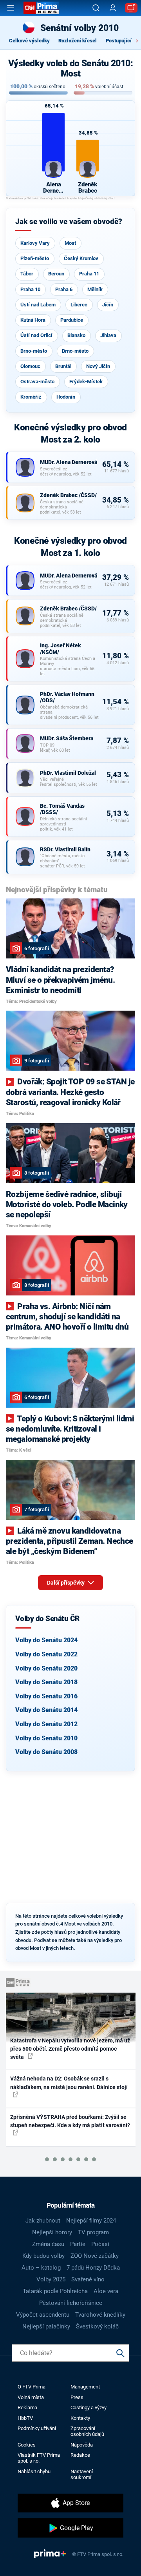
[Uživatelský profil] (113, 8)
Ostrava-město (37, 382)
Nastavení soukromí (82, 2474)
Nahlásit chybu (34, 2471)
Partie (78, 2244)
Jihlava (108, 335)
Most (70, 243)
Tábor (27, 274)
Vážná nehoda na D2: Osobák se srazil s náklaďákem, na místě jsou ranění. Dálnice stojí (69, 2083)
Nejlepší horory (52, 2232)
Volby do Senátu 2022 (46, 1654)
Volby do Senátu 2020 (46, 1668)
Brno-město (34, 351)
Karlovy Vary (35, 243)
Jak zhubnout (43, 2221)
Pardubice (72, 320)
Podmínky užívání (37, 2428)
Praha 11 (89, 274)
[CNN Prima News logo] (41, 8)
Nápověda (82, 2445)
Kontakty (80, 2418)
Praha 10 (30, 289)
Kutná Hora (33, 320)
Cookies (27, 2445)
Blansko (76, 335)
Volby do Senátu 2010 (46, 1738)
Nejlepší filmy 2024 (91, 2221)
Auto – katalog (41, 2268)
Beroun (56, 274)
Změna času (48, 2244)
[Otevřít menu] (11, 8)
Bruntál (63, 366)
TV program (93, 2232)
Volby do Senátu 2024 (46, 1640)
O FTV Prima (32, 2387)
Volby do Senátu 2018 (46, 1682)
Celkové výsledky (29, 41)
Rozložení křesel (78, 41)
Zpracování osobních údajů (87, 2431)
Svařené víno (88, 2279)
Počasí (100, 2244)
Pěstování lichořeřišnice (71, 2303)
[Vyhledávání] (96, 8)
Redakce (80, 2455)
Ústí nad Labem (38, 305)
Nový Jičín (98, 366)
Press (77, 2397)
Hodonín (66, 397)
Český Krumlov (81, 258)
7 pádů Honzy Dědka (93, 2268)
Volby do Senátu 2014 (46, 1710)
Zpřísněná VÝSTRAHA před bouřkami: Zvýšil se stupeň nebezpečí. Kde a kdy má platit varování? (70, 2121)
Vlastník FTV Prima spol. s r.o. (39, 2458)
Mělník (95, 289)
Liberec (79, 305)
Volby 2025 (51, 2279)
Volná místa (31, 2397)
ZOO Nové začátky (95, 2256)
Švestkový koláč (97, 2326)
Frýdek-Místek (86, 382)
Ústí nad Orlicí (36, 335)
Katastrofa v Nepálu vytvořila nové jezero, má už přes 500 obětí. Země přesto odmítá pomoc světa (70, 2049)
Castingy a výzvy (89, 2407)
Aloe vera (106, 2291)
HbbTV (25, 2418)
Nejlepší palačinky (46, 2326)
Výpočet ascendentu (43, 2315)
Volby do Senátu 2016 (46, 1696)
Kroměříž (31, 397)
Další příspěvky (66, 1583)
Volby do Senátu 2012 (46, 1724)
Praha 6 (64, 289)
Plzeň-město (35, 258)
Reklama (27, 2407)
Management (85, 2387)
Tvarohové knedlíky (100, 2315)
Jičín (108, 305)
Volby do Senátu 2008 (46, 1752)
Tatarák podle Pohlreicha (55, 2291)
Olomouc (30, 366)
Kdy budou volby (43, 2256)
